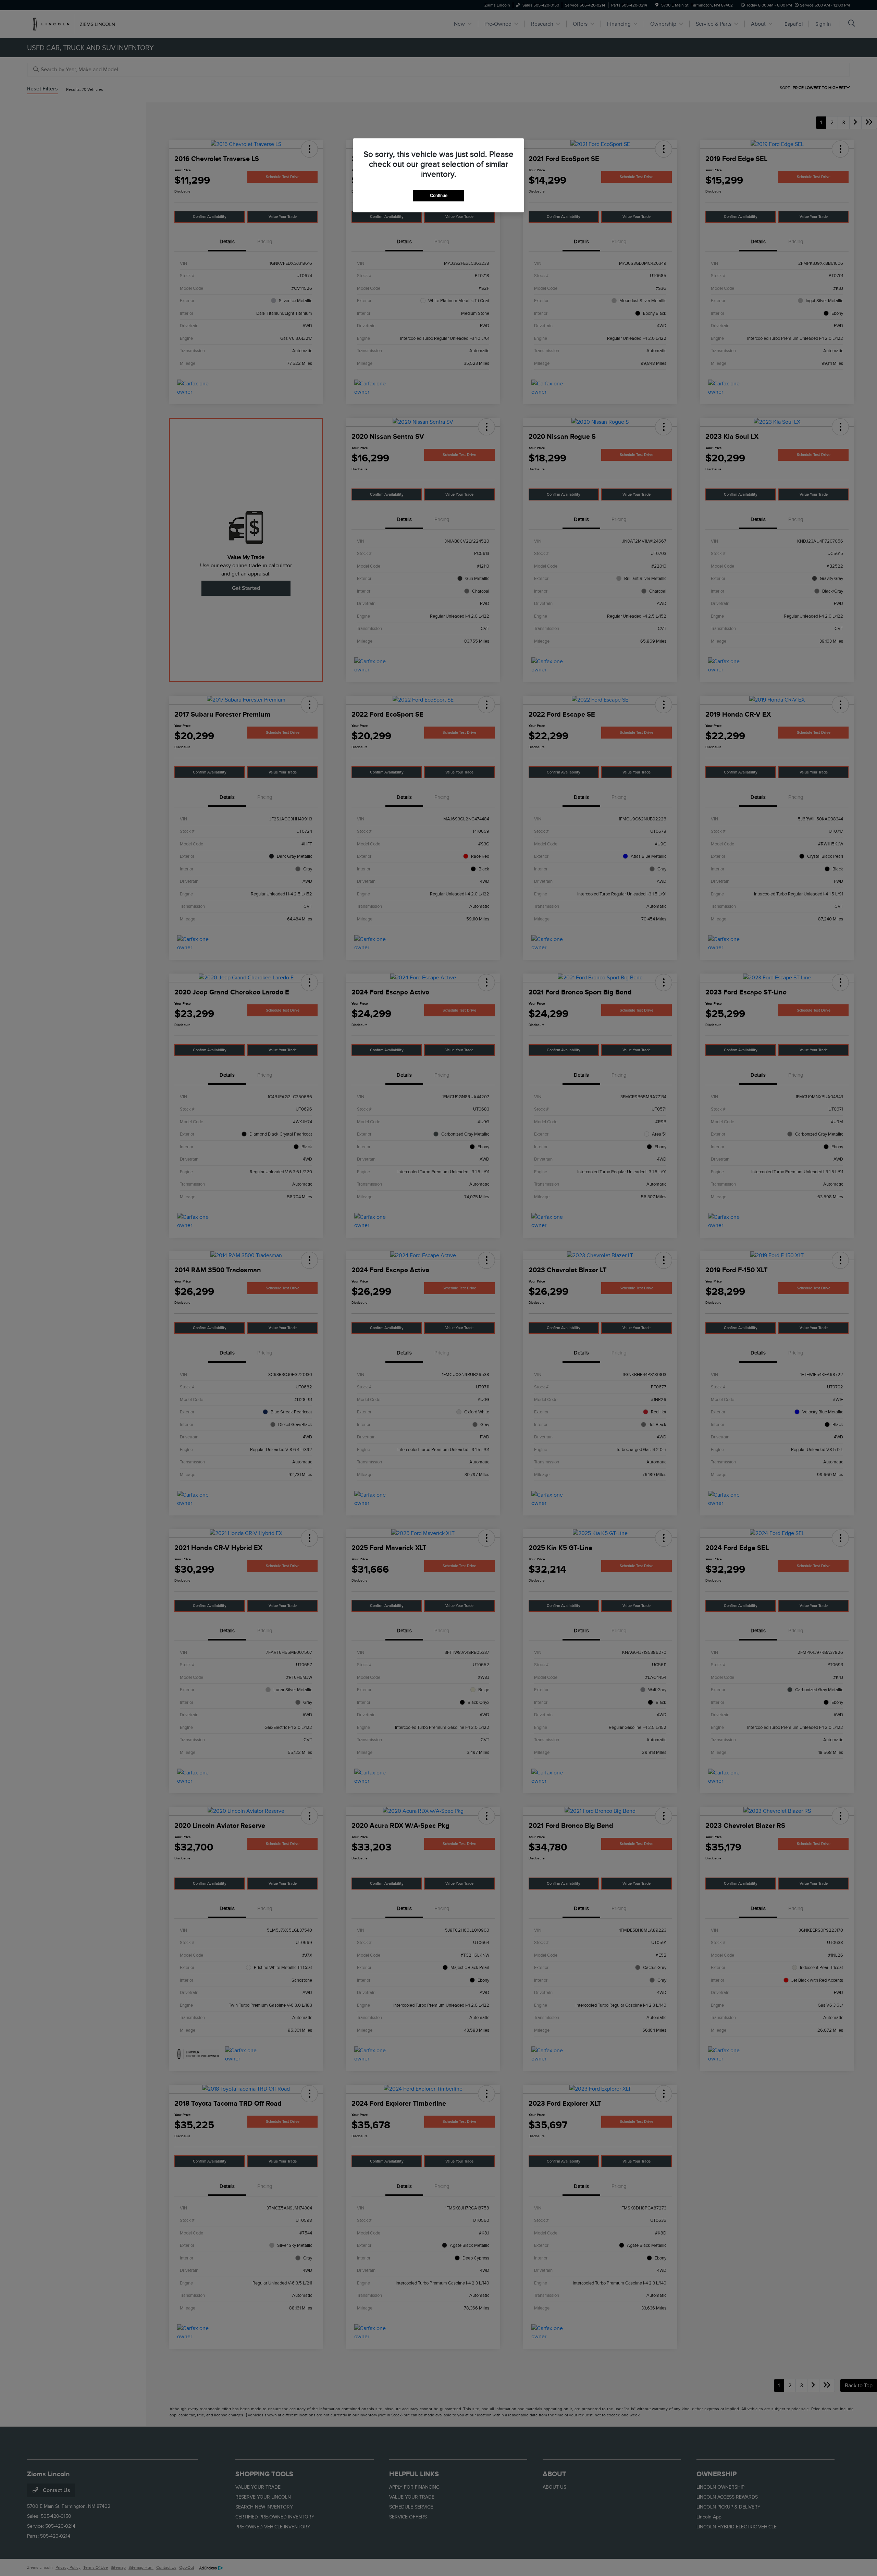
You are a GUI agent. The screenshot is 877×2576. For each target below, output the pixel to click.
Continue (439, 195)
